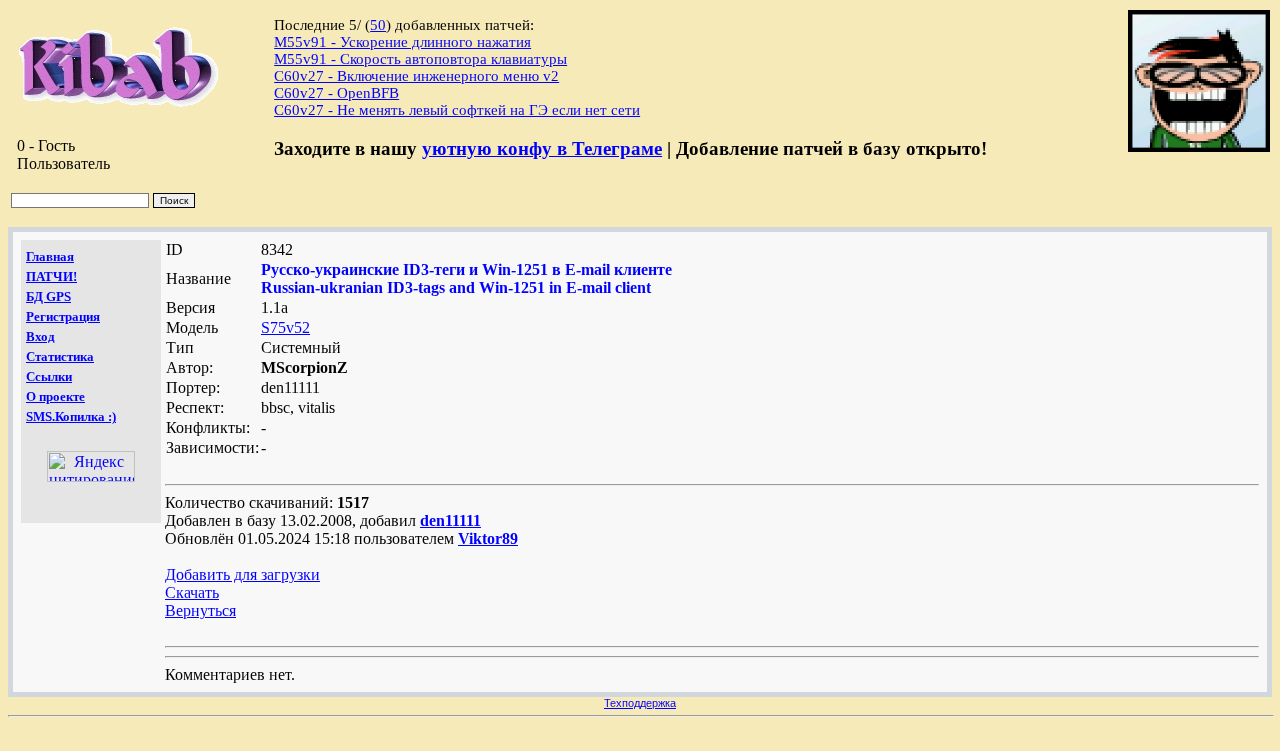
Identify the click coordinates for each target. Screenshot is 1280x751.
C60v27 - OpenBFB (336, 93)
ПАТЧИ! (51, 276)
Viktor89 (488, 538)
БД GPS (48, 296)
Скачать (192, 592)
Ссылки (49, 376)
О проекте (55, 396)
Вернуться (200, 610)
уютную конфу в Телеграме (542, 148)
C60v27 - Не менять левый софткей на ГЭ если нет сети (457, 110)
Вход (40, 336)
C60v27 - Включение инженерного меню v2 (416, 76)
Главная (50, 256)
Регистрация (63, 316)
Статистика (60, 356)
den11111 (450, 520)
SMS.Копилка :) (71, 416)
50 (378, 25)
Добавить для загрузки (242, 574)
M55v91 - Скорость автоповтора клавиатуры (420, 59)
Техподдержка (640, 703)
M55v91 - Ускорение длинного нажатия (402, 42)
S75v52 (285, 327)
